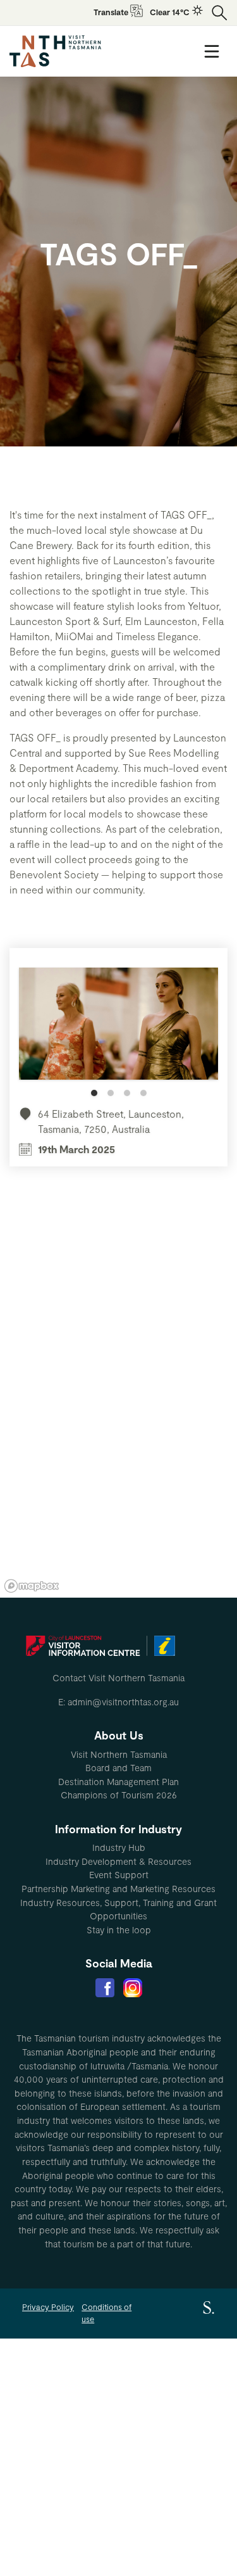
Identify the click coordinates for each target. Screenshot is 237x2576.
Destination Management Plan (118, 1782)
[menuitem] (118, 1755)
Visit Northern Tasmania (119, 1754)
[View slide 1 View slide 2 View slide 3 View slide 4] (118, 1032)
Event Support (119, 1875)
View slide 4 (143, 1093)
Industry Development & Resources (118, 1861)
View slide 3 (127, 1093)
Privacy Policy (48, 2307)
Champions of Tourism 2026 (119, 1795)
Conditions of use (106, 2313)
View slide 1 (94, 1093)
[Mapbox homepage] (32, 1586)
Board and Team (118, 1768)
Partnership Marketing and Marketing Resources (118, 1889)
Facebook (105, 1988)
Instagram (133, 1988)
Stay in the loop (119, 1930)
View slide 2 (111, 1093)
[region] (118, 1407)
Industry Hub (119, 1847)
